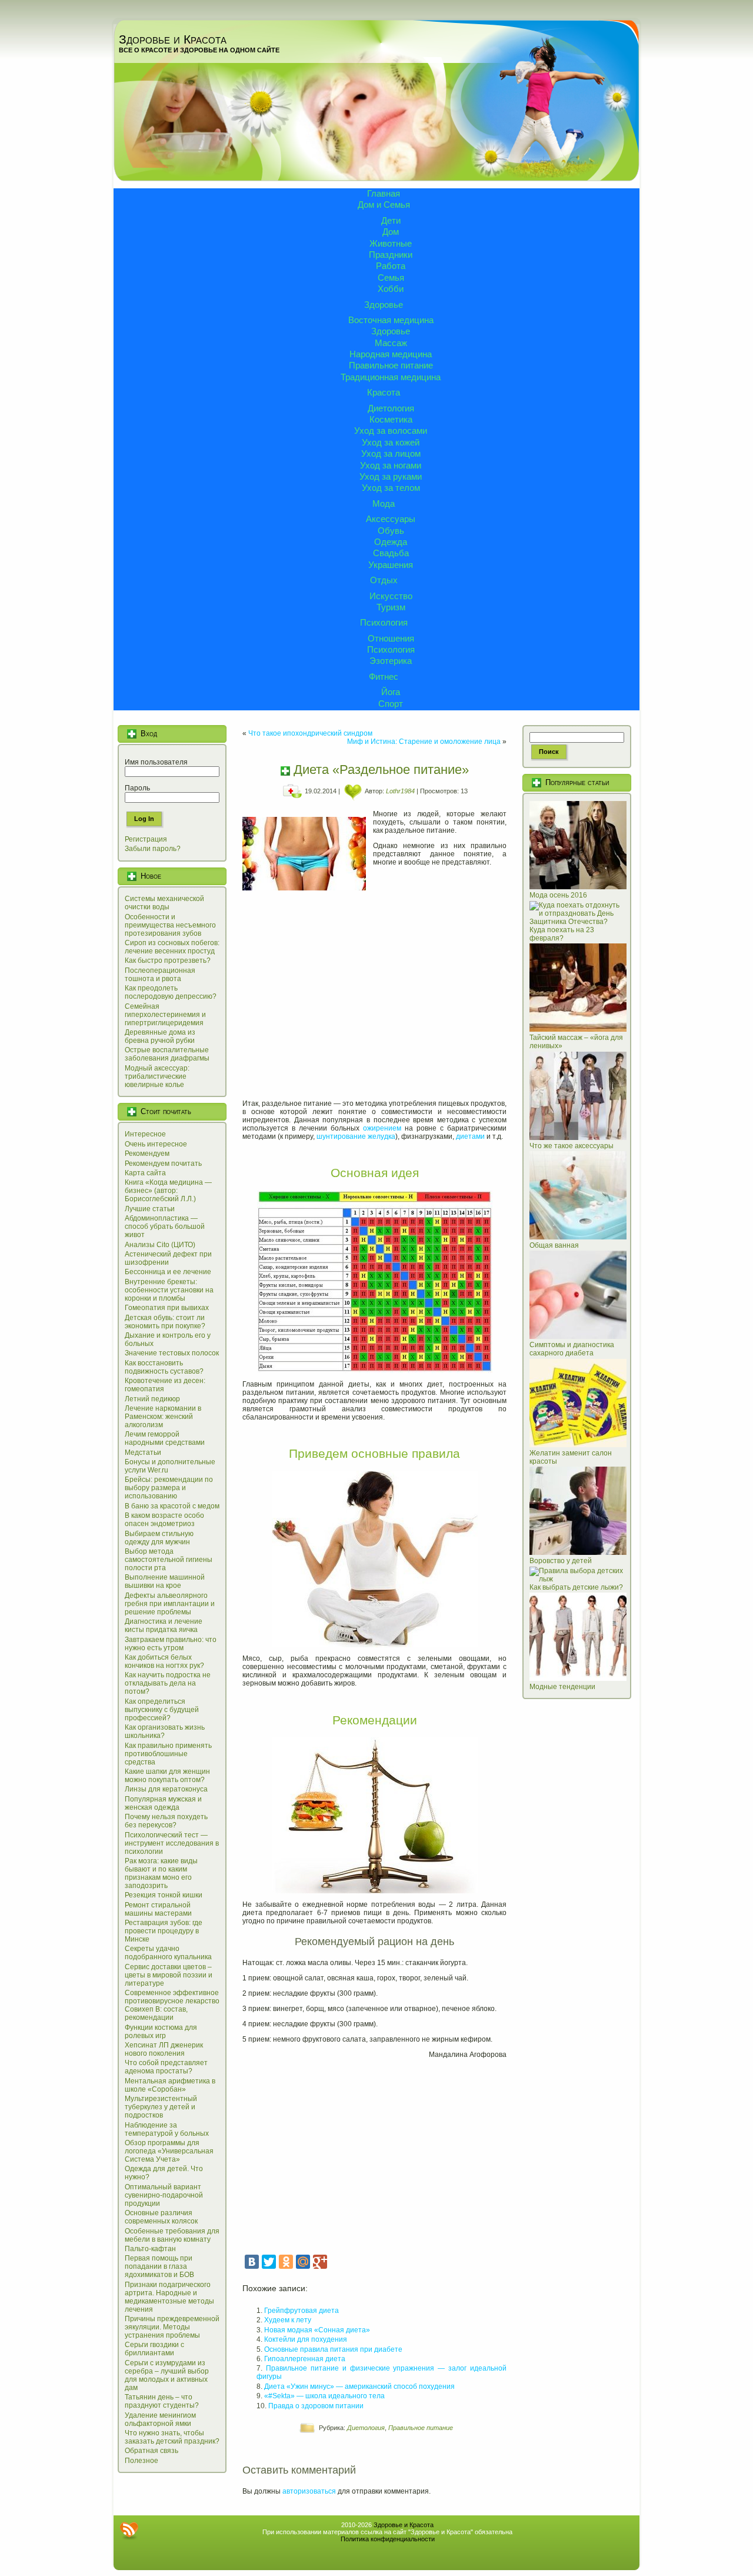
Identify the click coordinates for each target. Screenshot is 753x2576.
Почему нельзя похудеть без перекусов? (166, 1821)
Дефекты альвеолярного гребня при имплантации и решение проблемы (170, 1604)
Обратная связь (151, 2451)
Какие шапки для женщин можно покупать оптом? (167, 1776)
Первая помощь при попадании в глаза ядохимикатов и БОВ (159, 2266)
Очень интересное (156, 1144)
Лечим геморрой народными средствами (165, 1438)
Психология (384, 622)
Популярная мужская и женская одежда (163, 1803)
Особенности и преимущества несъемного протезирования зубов (170, 925)
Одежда (391, 542)
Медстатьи (143, 1452)
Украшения (391, 565)
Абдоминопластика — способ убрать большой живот (165, 1226)
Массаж (391, 343)
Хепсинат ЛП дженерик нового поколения (164, 2049)
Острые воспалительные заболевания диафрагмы (167, 1054)
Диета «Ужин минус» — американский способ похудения (359, 2386)
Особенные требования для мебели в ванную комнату (172, 2235)
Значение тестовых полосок (172, 1353)
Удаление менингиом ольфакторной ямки (160, 2419)
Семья (391, 277)
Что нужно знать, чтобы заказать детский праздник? (172, 2437)
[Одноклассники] (286, 2262)
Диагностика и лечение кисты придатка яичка (164, 1626)
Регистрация (146, 839)
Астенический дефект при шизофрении (168, 1258)
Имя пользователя (156, 762)
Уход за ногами (391, 465)
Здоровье (384, 305)
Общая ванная (554, 1245)
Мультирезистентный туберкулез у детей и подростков (161, 2107)
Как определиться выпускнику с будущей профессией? (162, 1710)
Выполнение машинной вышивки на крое (165, 1581)
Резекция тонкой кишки (164, 1895)
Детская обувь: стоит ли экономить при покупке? (165, 1322)
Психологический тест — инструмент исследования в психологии (172, 1843)
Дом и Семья (384, 205)
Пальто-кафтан (150, 2249)
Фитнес (384, 677)
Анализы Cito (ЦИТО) (160, 1245)
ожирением (382, 1128)
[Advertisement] (374, 1002)
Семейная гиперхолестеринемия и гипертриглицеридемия (165, 1015)
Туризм (391, 607)
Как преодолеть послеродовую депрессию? (171, 992)
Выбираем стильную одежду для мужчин (159, 1538)
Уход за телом (391, 488)
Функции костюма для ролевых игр (161, 2032)
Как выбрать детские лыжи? (576, 1587)
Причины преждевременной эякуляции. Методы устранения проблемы (172, 2327)
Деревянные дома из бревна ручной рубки (160, 1036)
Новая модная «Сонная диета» (317, 2330)
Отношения (391, 638)
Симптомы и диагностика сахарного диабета (572, 1349)
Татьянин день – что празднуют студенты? (162, 2401)
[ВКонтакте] (252, 2262)
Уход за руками (391, 476)
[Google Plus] (320, 2262)
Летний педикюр (152, 1399)
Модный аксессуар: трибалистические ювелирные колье (157, 1076)
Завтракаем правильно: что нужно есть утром (171, 1644)
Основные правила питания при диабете (333, 2349)
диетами (470, 1136)
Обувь (391, 531)
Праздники (391, 255)
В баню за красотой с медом (172, 1506)
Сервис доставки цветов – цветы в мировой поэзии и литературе (169, 1975)
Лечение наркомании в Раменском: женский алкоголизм (163, 1417)
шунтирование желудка (356, 1136)
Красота (384, 392)
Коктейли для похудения (306, 2339)
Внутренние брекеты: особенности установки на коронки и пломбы (169, 1290)
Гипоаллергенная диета (305, 2359)
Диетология (391, 408)
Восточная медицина (391, 320)
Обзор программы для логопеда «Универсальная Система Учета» (169, 2151)
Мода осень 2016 (558, 895)
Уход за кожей (391, 442)
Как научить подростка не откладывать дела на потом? (168, 1683)
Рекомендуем (147, 1154)
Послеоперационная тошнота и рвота (160, 975)
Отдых (384, 580)
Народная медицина (391, 354)
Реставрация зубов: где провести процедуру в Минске (164, 1931)
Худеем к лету (288, 2320)
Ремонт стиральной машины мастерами (158, 1909)
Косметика (391, 419)
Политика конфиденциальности (388, 2539)
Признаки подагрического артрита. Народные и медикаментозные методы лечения (169, 2297)
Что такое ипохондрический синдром (310, 733)
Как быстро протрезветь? (168, 960)
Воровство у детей (561, 1561)
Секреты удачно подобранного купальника (168, 1953)
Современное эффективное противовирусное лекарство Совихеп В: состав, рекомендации (172, 2005)
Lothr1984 (400, 791)
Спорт (391, 704)
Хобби (391, 289)
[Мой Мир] (303, 2262)
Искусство (391, 596)
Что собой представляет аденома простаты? (166, 2067)
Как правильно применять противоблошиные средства (168, 1754)
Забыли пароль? (153, 849)
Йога (391, 692)
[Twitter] (269, 2262)
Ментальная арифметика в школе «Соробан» (170, 2085)
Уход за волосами (391, 431)
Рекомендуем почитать (163, 1164)
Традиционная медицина (391, 377)
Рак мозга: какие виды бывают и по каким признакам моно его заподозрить (161, 1873)
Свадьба (391, 553)
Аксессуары (391, 519)
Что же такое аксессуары (572, 1146)
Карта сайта (145, 1173)
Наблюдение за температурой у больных (167, 2129)
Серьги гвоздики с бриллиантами (154, 2349)
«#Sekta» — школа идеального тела (324, 2396)
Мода (384, 503)
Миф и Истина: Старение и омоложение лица (424, 742)
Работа (391, 266)
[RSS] (129, 2531)
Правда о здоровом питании (316, 2406)
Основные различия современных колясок (161, 2217)
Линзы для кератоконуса (166, 1789)
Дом (391, 232)
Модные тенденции (562, 1687)
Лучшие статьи (150, 1209)
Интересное (145, 1134)
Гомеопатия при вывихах (167, 1308)
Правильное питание (391, 365)
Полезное (141, 2461)
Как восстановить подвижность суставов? (164, 1367)
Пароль (137, 788)
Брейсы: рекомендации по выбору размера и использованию (169, 1488)
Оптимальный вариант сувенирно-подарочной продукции (164, 2195)
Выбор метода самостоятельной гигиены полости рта (169, 1560)
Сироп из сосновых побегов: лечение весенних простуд (172, 947)
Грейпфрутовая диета (301, 2311)
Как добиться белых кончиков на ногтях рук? (164, 1661)
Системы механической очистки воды (164, 903)
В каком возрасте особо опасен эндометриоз (164, 1520)
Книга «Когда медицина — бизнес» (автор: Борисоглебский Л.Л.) (168, 1191)
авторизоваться (309, 2491)
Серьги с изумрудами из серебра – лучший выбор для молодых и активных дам (167, 2375)
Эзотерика (391, 661)
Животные (391, 243)
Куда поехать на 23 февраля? (562, 934)
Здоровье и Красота (173, 39)
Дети (391, 220)
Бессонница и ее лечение (168, 1272)
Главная (384, 193)
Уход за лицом (391, 453)
